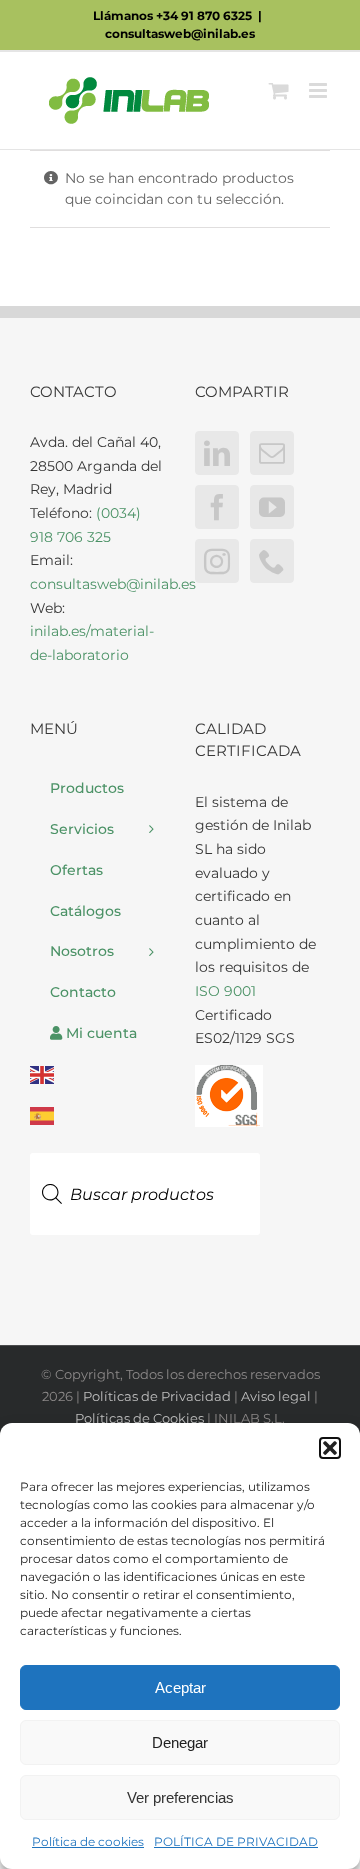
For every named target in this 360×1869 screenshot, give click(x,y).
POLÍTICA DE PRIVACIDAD (236, 1841)
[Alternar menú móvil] (319, 90)
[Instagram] (217, 561)
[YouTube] (272, 507)
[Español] (97, 1115)
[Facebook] (217, 507)
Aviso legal (276, 1396)
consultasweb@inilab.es (180, 33)
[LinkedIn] (217, 453)
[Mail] (272, 453)
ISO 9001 (225, 991)
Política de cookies (88, 1841)
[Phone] (272, 561)
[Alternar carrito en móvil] (279, 90)
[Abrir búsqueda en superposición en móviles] (145, 1144)
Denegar (180, 1742)
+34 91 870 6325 (204, 15)
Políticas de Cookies (139, 1418)
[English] (97, 1075)
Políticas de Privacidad (157, 1396)
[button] (330, 1448)
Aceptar (180, 1687)
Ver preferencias (180, 1797)
